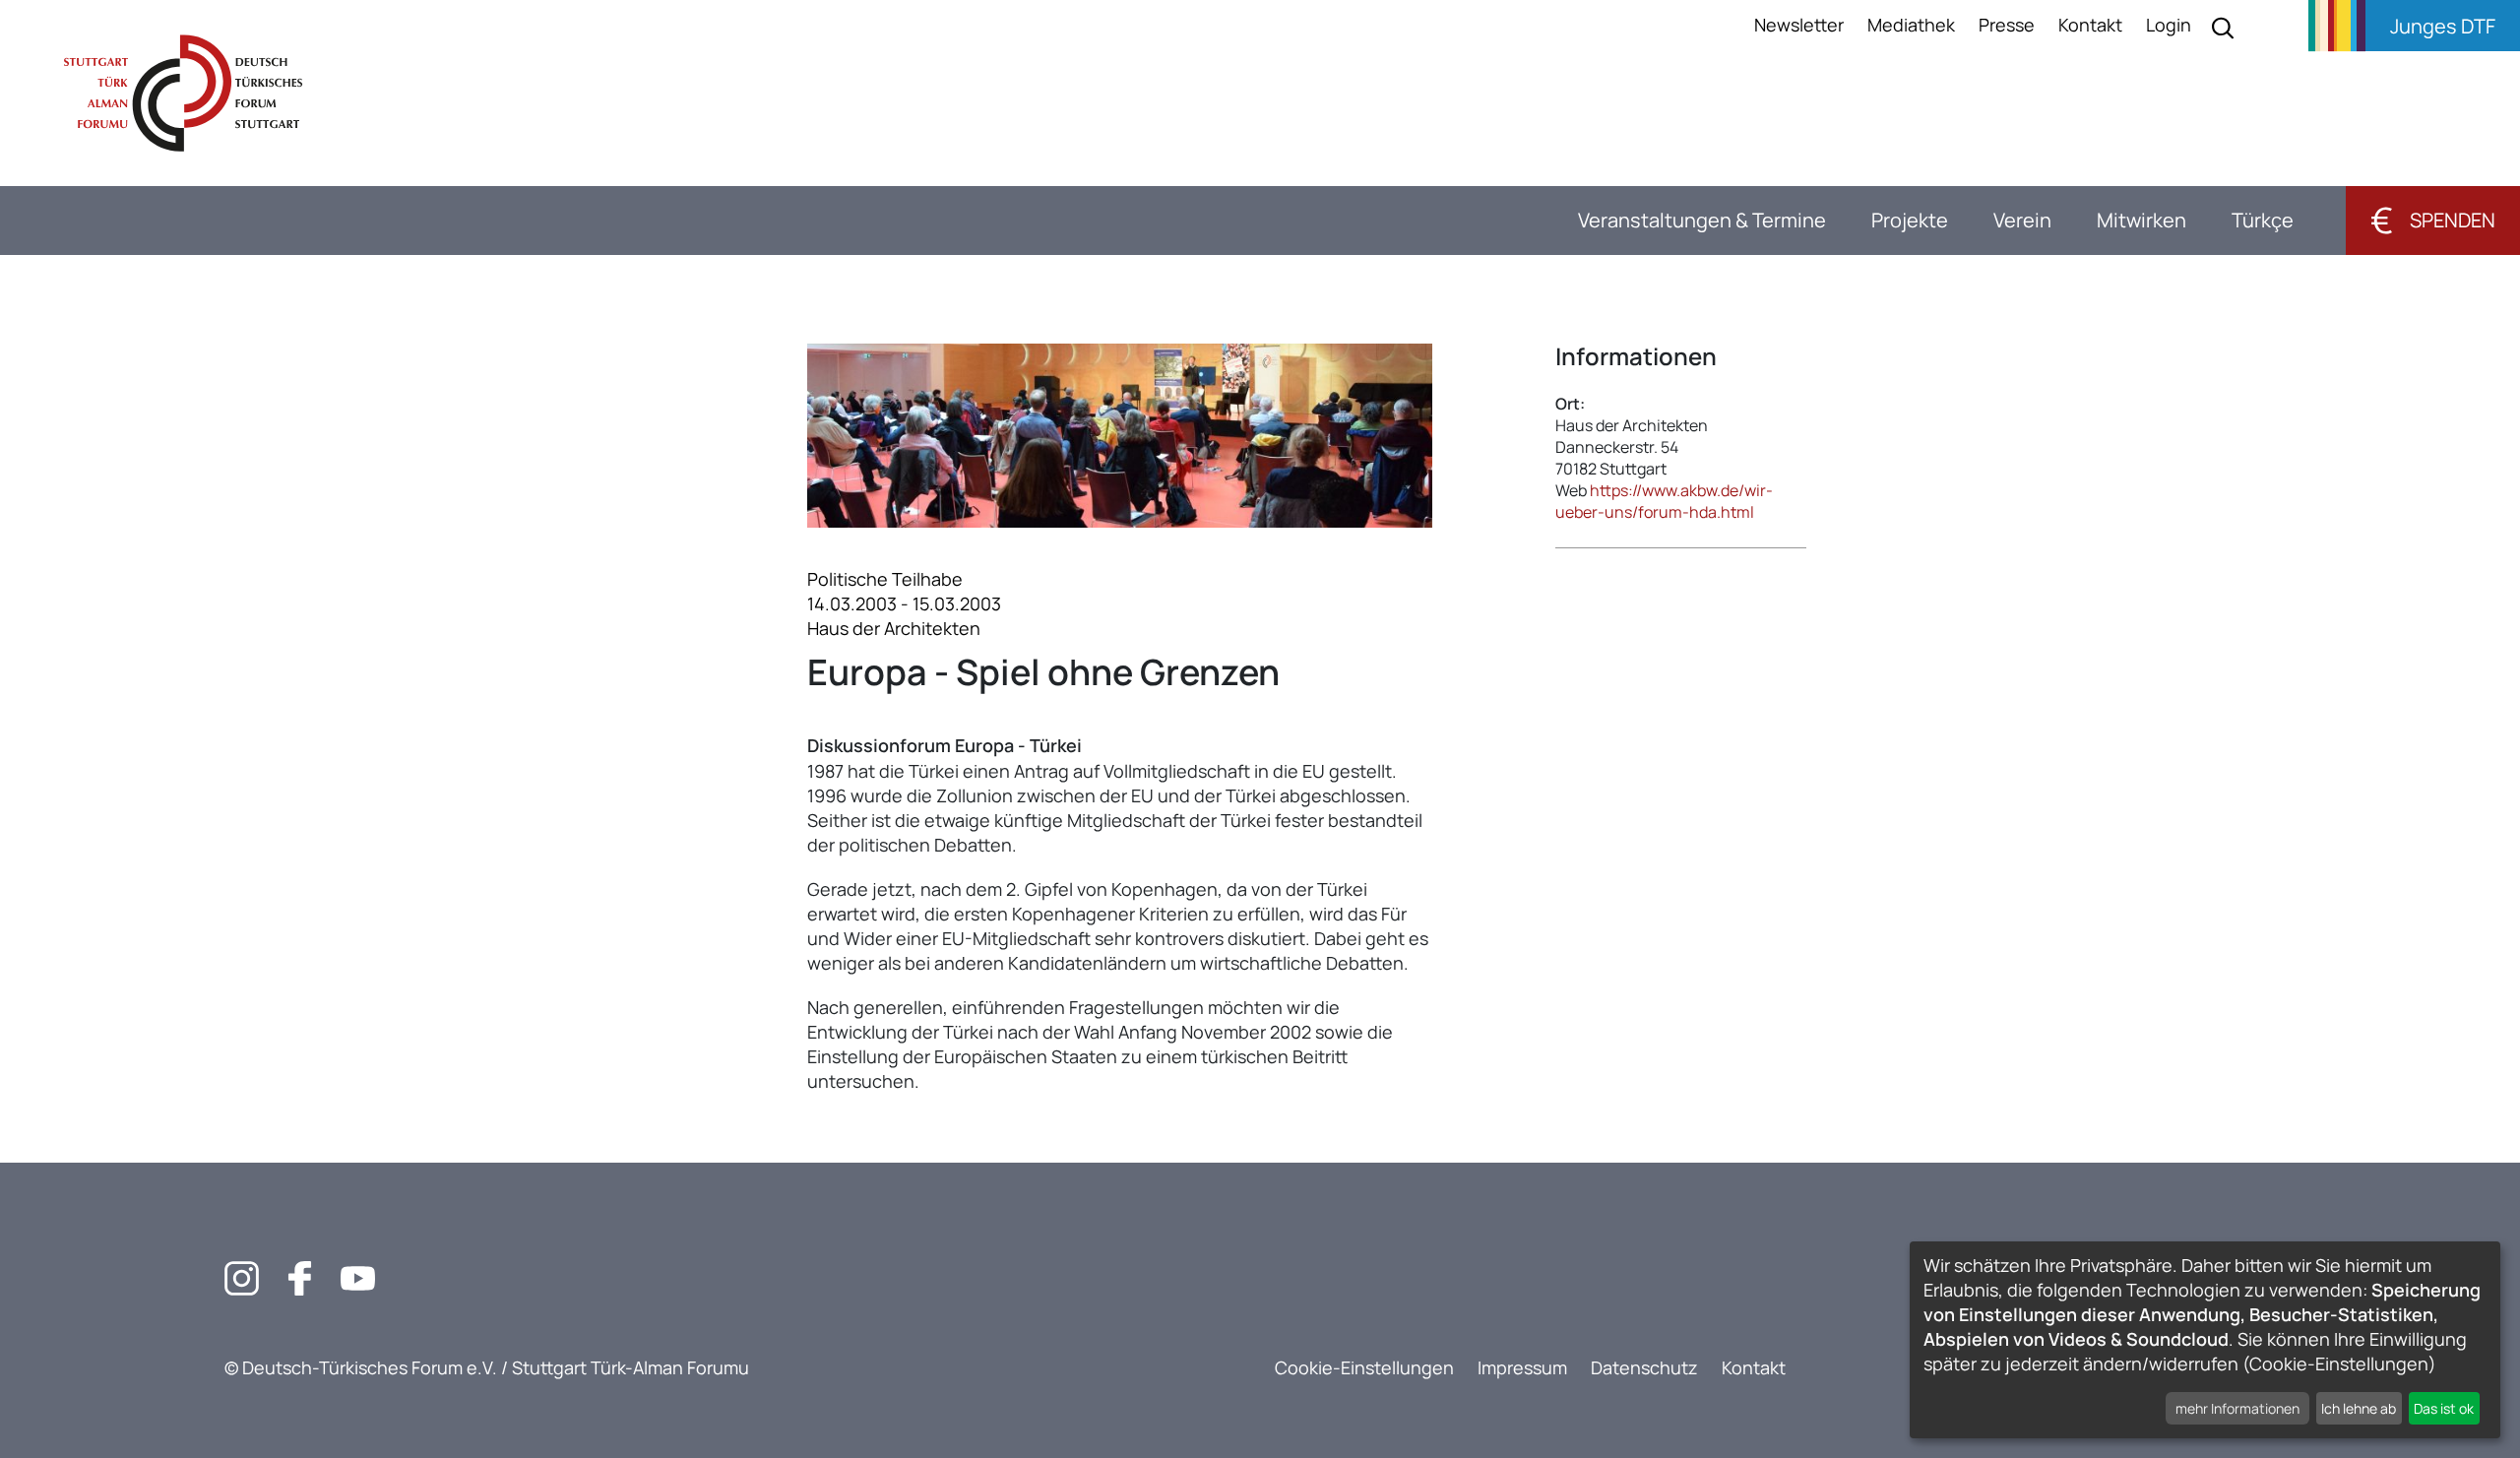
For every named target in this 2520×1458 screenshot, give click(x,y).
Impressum (1522, 1367)
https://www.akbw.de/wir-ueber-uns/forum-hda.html (1664, 501)
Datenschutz (1644, 1367)
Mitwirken (2142, 220)
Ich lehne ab (2359, 1408)
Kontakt (2090, 25)
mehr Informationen (2237, 1408)
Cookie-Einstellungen (1364, 1367)
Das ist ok (2444, 1408)
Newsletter (1799, 25)
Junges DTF (2443, 26)
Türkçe (2263, 220)
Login (2169, 25)
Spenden (2433, 220)
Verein (2022, 220)
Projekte (1910, 220)
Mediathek (1911, 25)
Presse (2007, 25)
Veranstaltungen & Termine (1702, 220)
